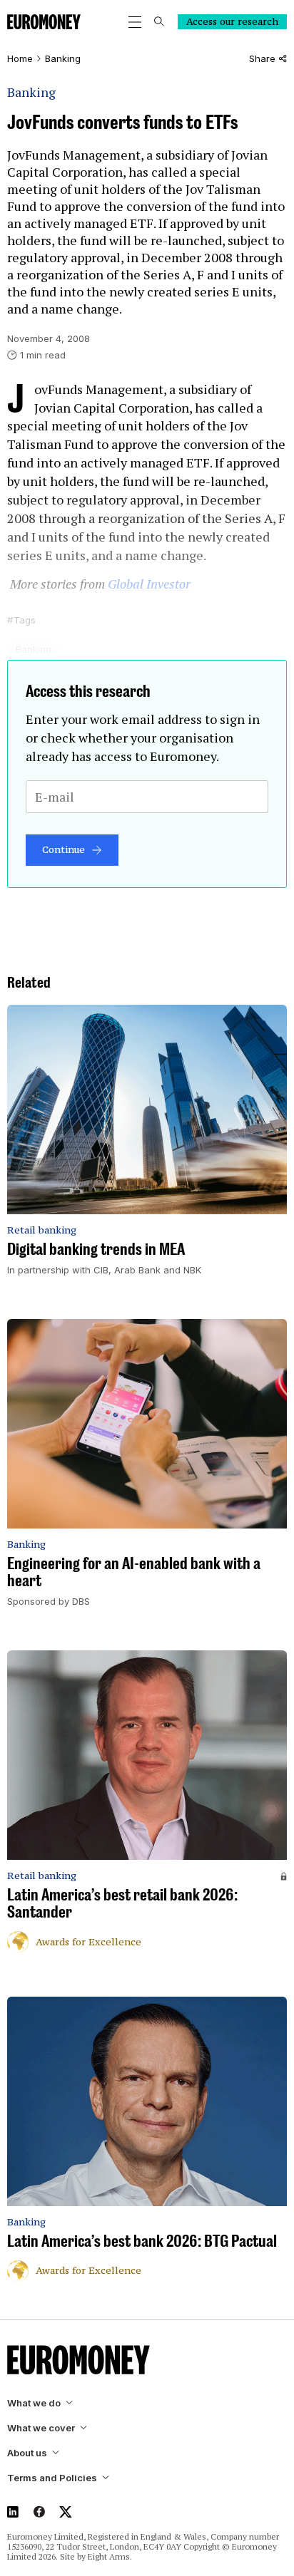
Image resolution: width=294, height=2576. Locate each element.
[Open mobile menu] (135, 22)
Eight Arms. (110, 2556)
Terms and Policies (52, 2478)
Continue (64, 849)
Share (262, 59)
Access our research (232, 21)
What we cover (41, 2428)
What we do (34, 2403)
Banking (63, 59)
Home (20, 59)
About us (27, 2453)
